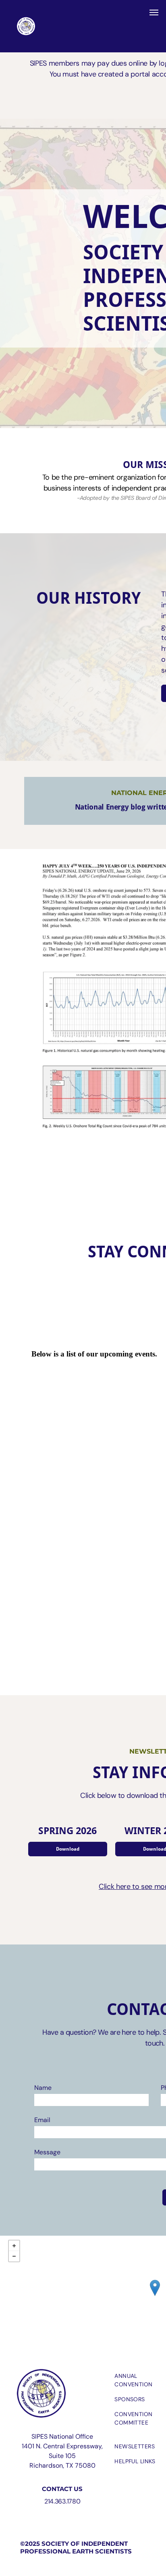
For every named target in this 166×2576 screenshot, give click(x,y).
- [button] (14, 2256)
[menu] (154, 12)
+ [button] (14, 2246)
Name (43, 2088)
